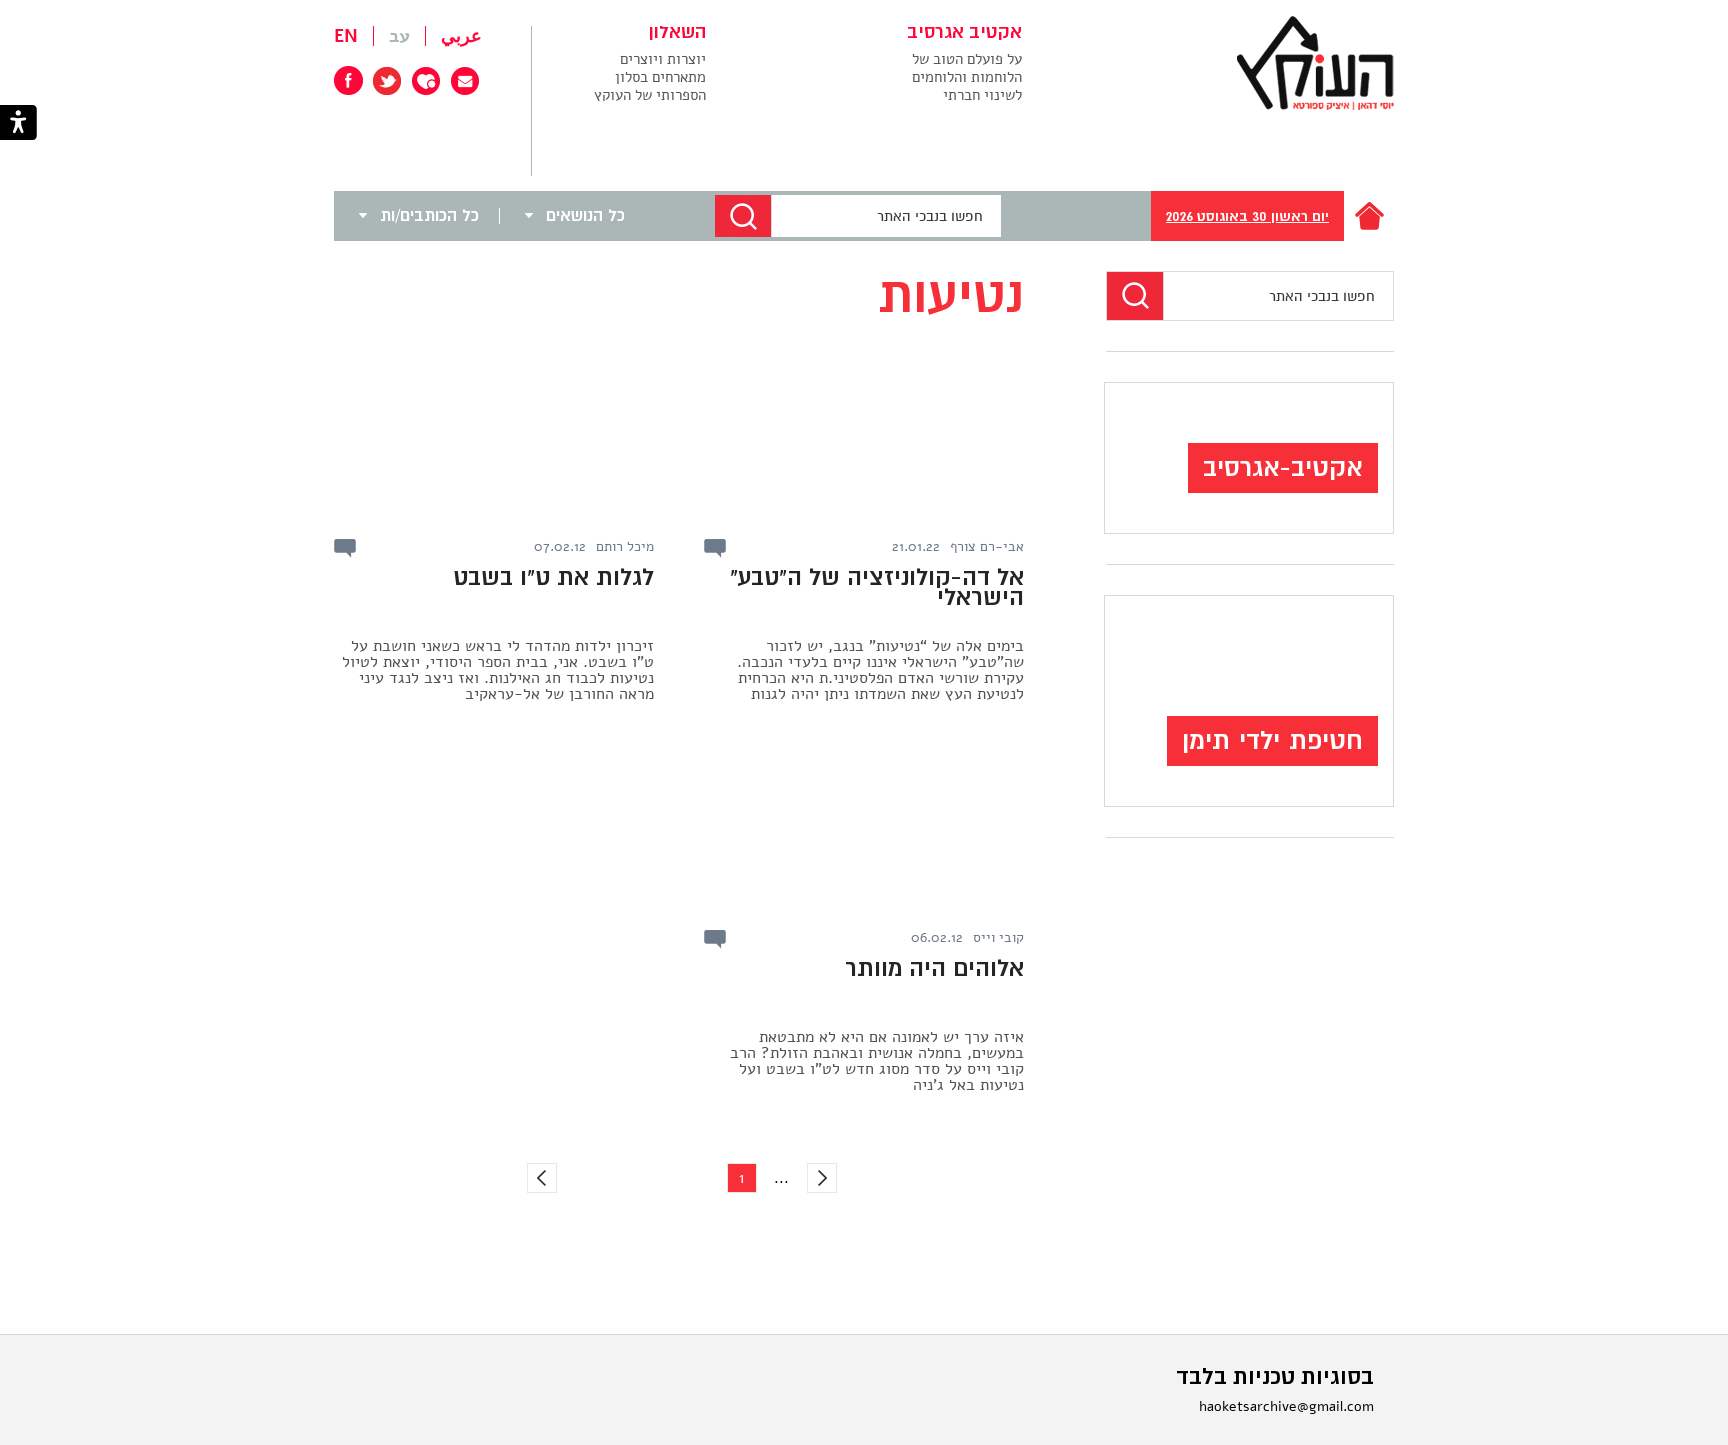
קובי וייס (998, 938)
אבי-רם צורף (987, 547)
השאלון (677, 33)
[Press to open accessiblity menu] (18, 124)
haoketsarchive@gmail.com (1286, 1406)
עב (399, 36)
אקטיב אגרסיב (964, 33)
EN (346, 36)
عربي (461, 36)
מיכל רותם (625, 547)
